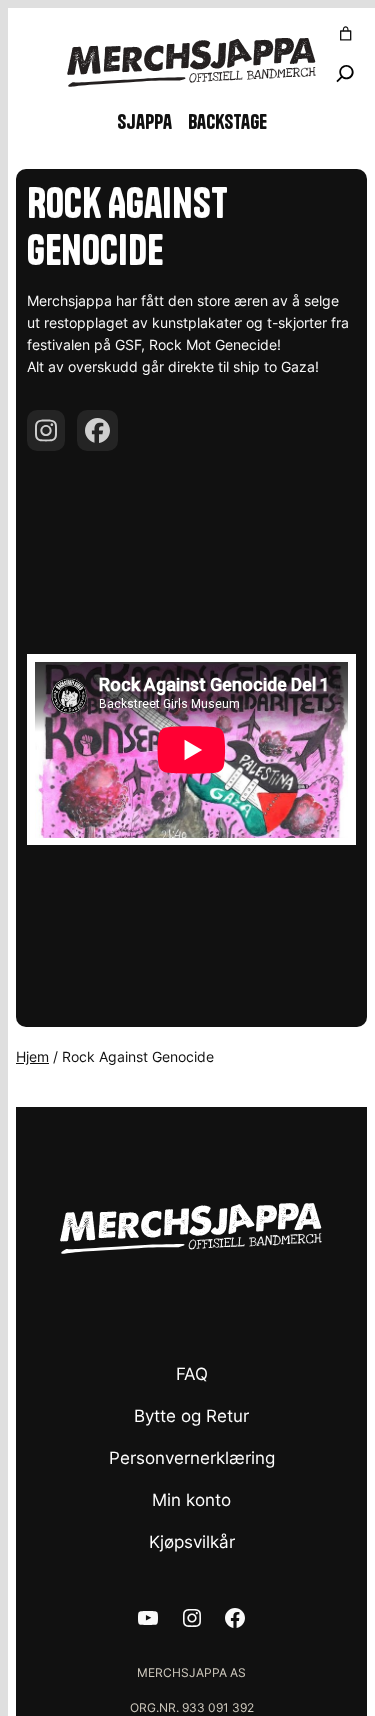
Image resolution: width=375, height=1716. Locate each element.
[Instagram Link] (46, 430)
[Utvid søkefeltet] (345, 73)
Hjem (32, 1056)
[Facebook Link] (97, 430)
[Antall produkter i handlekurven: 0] (346, 34)
